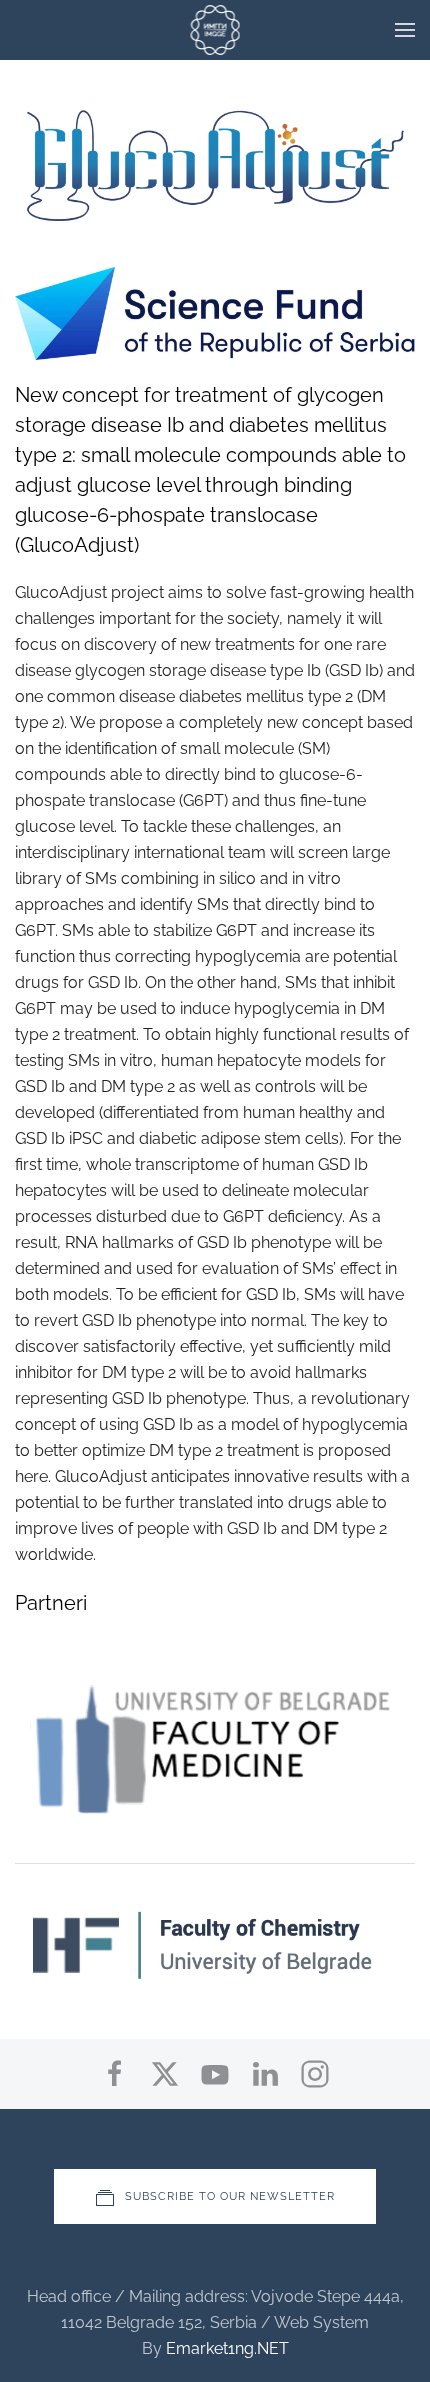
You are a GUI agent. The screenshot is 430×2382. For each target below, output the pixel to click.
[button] (405, 30)
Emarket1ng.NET (227, 2348)
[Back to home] (215, 30)
